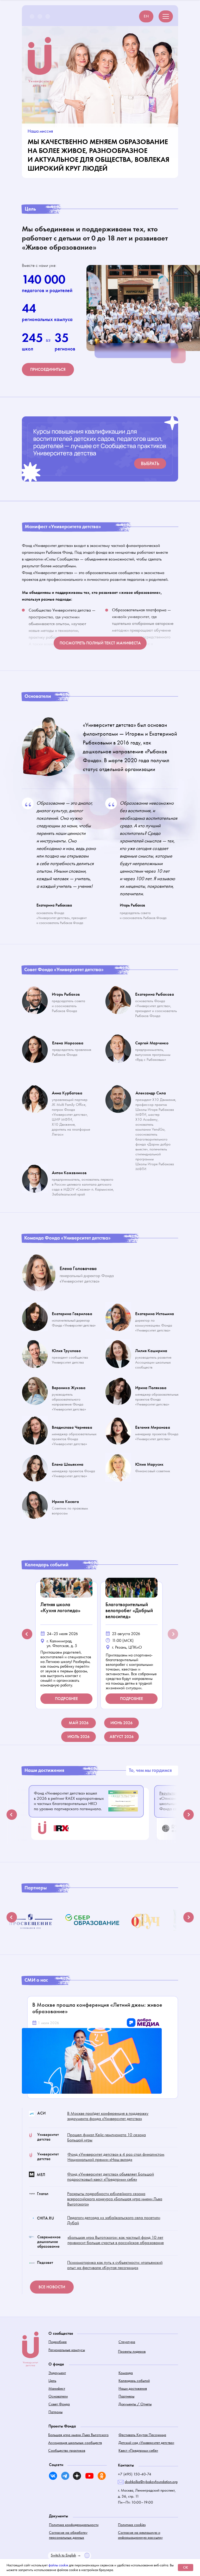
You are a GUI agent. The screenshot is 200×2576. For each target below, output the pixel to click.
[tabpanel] (68, 1643)
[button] (48, 369)
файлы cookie (58, 2565)
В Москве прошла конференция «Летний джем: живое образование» (97, 2008)
